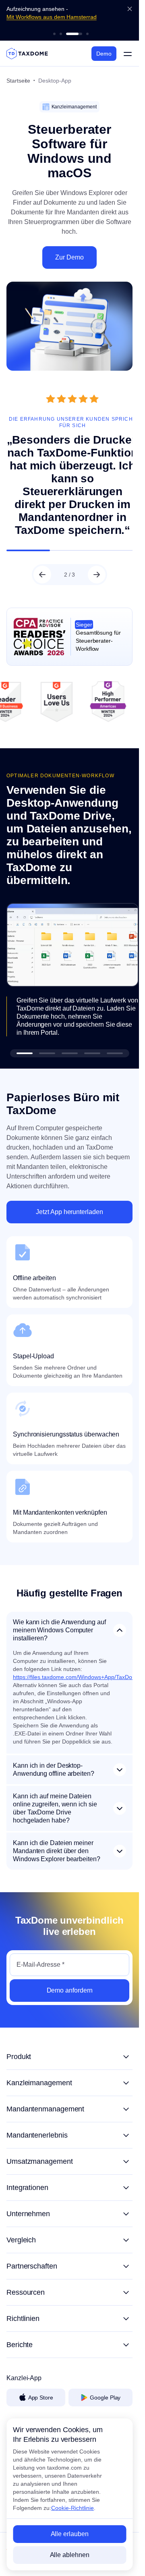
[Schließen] (130, 9)
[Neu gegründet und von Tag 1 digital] (54, 34)
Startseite (18, 81)
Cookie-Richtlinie (72, 2508)
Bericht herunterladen (34, 25)
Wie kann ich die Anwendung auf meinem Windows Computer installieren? (59, 1639)
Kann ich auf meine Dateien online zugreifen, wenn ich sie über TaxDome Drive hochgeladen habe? (55, 1817)
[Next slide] (97, 587)
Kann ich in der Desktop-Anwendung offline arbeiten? (54, 1779)
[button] (25, 1063)
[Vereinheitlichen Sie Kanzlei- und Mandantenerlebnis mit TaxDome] (87, 34)
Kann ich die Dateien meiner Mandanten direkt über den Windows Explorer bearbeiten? (57, 1860)
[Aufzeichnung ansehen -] (61, 34)
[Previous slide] (42, 587)
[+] (69, 2066)
